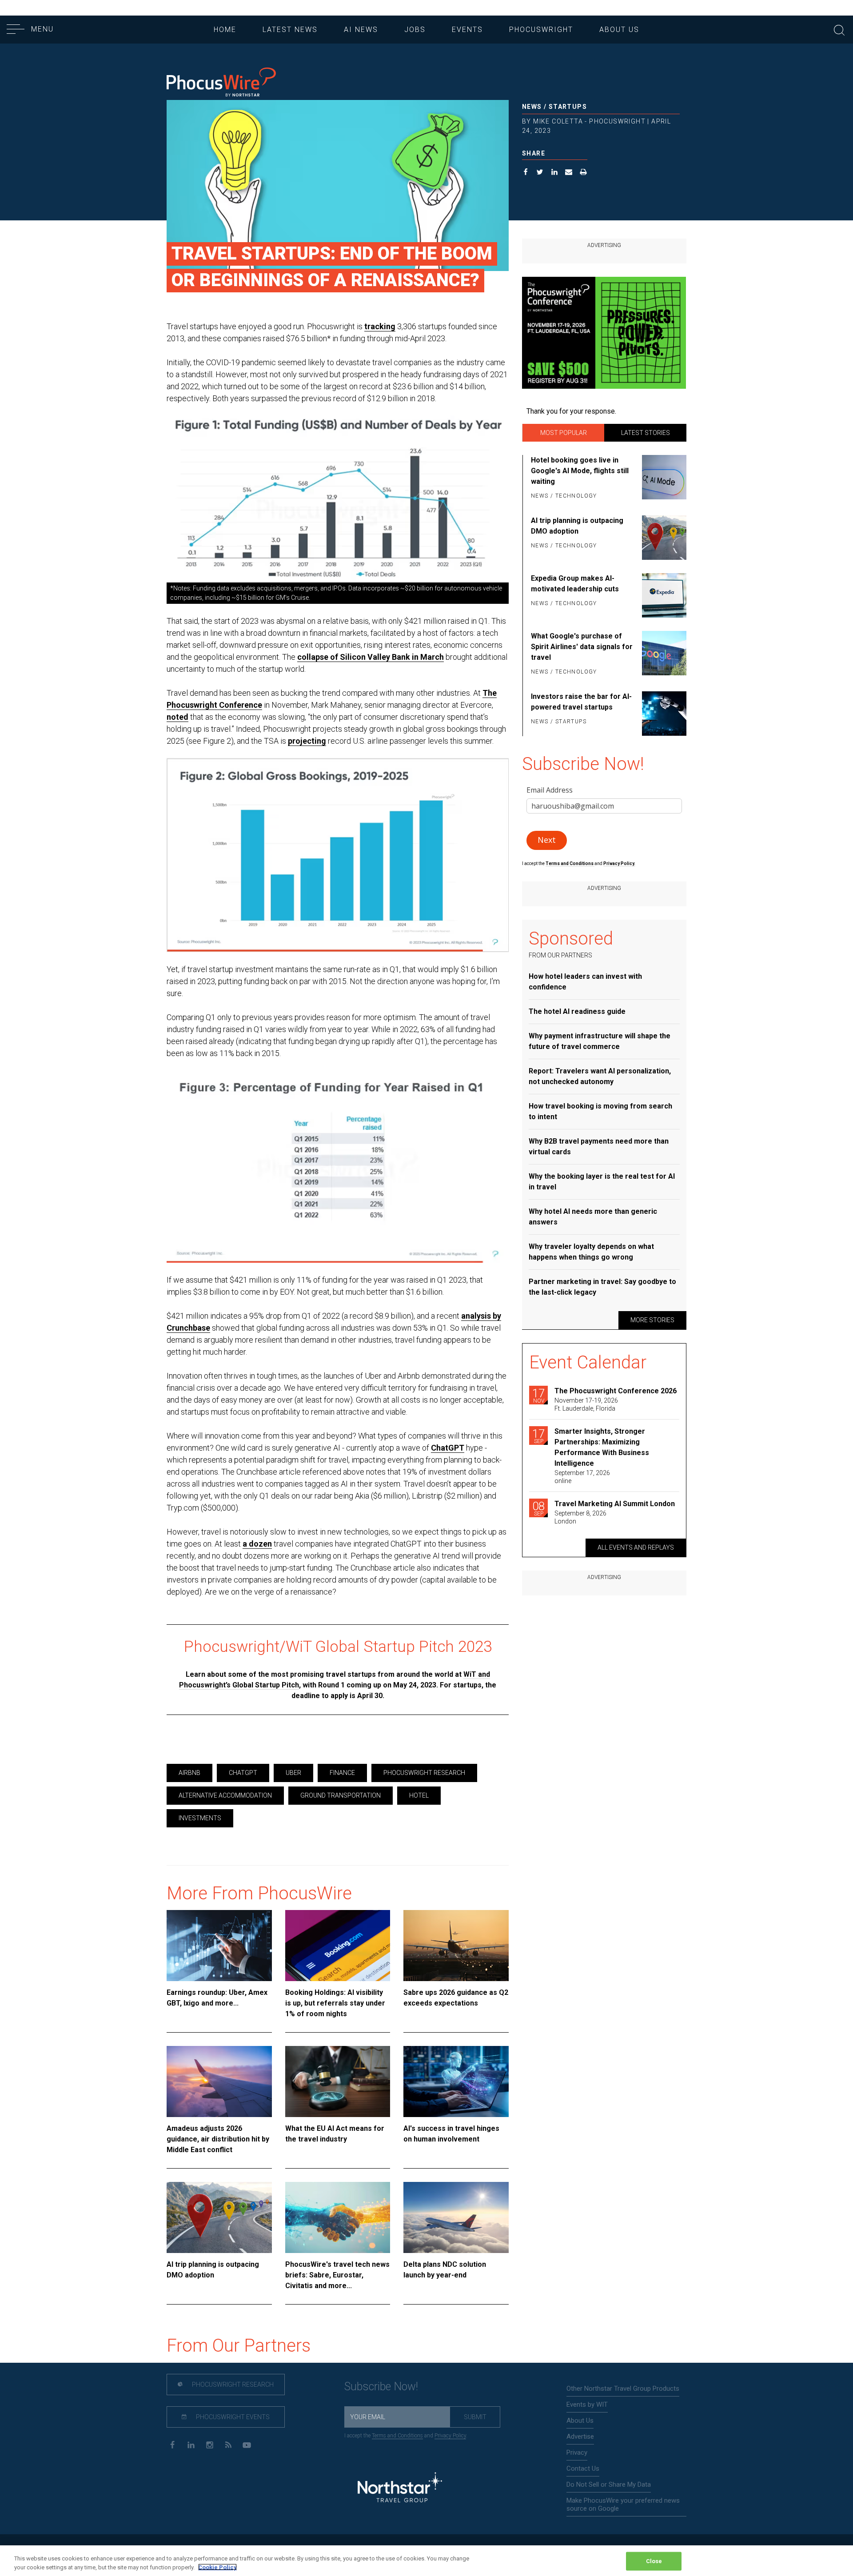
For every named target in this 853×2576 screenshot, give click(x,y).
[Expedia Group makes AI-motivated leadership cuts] (663, 595)
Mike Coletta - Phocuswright (589, 121)
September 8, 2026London (580, 1517)
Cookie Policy (217, 2567)
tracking (380, 326)
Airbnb (189, 1773)
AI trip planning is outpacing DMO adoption (213, 2270)
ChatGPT (448, 1448)
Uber (293, 1773)
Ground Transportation (341, 1795)
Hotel (419, 1795)
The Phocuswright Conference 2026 (616, 1391)
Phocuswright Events (232, 2417)
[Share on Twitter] (540, 173)
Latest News (290, 30)
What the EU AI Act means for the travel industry (335, 2134)
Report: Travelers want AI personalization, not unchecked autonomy (600, 1076)
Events (467, 30)
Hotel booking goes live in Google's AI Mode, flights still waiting (580, 471)
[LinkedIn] (191, 2444)
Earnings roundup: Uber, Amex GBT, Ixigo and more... (217, 1998)
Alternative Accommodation (225, 1795)
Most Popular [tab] (564, 433)
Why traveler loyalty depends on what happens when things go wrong (591, 1252)
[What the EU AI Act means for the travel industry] (338, 2082)
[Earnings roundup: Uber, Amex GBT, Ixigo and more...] (219, 1946)
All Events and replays (636, 1547)
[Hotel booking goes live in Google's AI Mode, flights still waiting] (663, 479)
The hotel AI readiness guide (577, 1011)
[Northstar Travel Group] (400, 2488)
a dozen (257, 1544)
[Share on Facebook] (526, 173)
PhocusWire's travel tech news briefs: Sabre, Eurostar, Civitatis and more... (337, 2275)
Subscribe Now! (381, 2387)
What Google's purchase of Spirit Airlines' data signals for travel (582, 647)
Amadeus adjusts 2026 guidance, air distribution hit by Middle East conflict (218, 2139)
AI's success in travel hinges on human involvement (451, 2134)
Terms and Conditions (570, 863)
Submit (475, 2417)
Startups (568, 107)
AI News (361, 30)
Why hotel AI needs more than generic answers (593, 1217)
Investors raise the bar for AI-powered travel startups (581, 702)
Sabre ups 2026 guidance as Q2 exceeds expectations (456, 1998)
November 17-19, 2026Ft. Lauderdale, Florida (586, 1404)
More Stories (652, 1320)
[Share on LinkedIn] (555, 173)
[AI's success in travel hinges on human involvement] (456, 2082)
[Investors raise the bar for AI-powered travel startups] (663, 714)
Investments (200, 1818)
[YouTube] (247, 2444)
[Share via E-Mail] (569, 173)
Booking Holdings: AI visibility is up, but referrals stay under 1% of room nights (335, 2003)
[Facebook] (172, 2444)
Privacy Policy (450, 2436)
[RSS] (228, 2444)
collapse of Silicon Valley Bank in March (371, 657)
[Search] (839, 29)
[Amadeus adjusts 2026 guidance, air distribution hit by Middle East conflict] (219, 2082)
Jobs (415, 30)
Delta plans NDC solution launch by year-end (445, 2270)
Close (654, 2561)
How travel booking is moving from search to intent (600, 1111)
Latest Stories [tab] (646, 433)
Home (225, 30)
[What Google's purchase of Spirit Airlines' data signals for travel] (663, 654)
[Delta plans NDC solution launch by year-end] (456, 2217)
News (532, 107)
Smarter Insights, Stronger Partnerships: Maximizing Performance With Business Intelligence (602, 1447)
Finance (342, 1773)
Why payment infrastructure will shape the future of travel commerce (600, 1041)
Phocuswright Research (424, 1773)
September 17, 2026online (582, 1477)
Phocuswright (541, 30)
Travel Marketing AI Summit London (615, 1504)
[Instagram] (209, 2444)
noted (177, 717)
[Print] (584, 173)
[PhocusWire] (221, 83)
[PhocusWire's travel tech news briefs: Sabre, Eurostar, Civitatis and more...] (338, 2217)
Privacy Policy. (619, 863)
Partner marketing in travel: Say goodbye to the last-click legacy (602, 1287)
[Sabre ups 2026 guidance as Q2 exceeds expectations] (456, 1946)
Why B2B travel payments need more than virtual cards (599, 1146)
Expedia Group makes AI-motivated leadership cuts (575, 584)
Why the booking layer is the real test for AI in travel (602, 1182)
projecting (307, 741)
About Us (619, 30)
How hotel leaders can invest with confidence (585, 982)
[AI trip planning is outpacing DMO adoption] (219, 2217)
